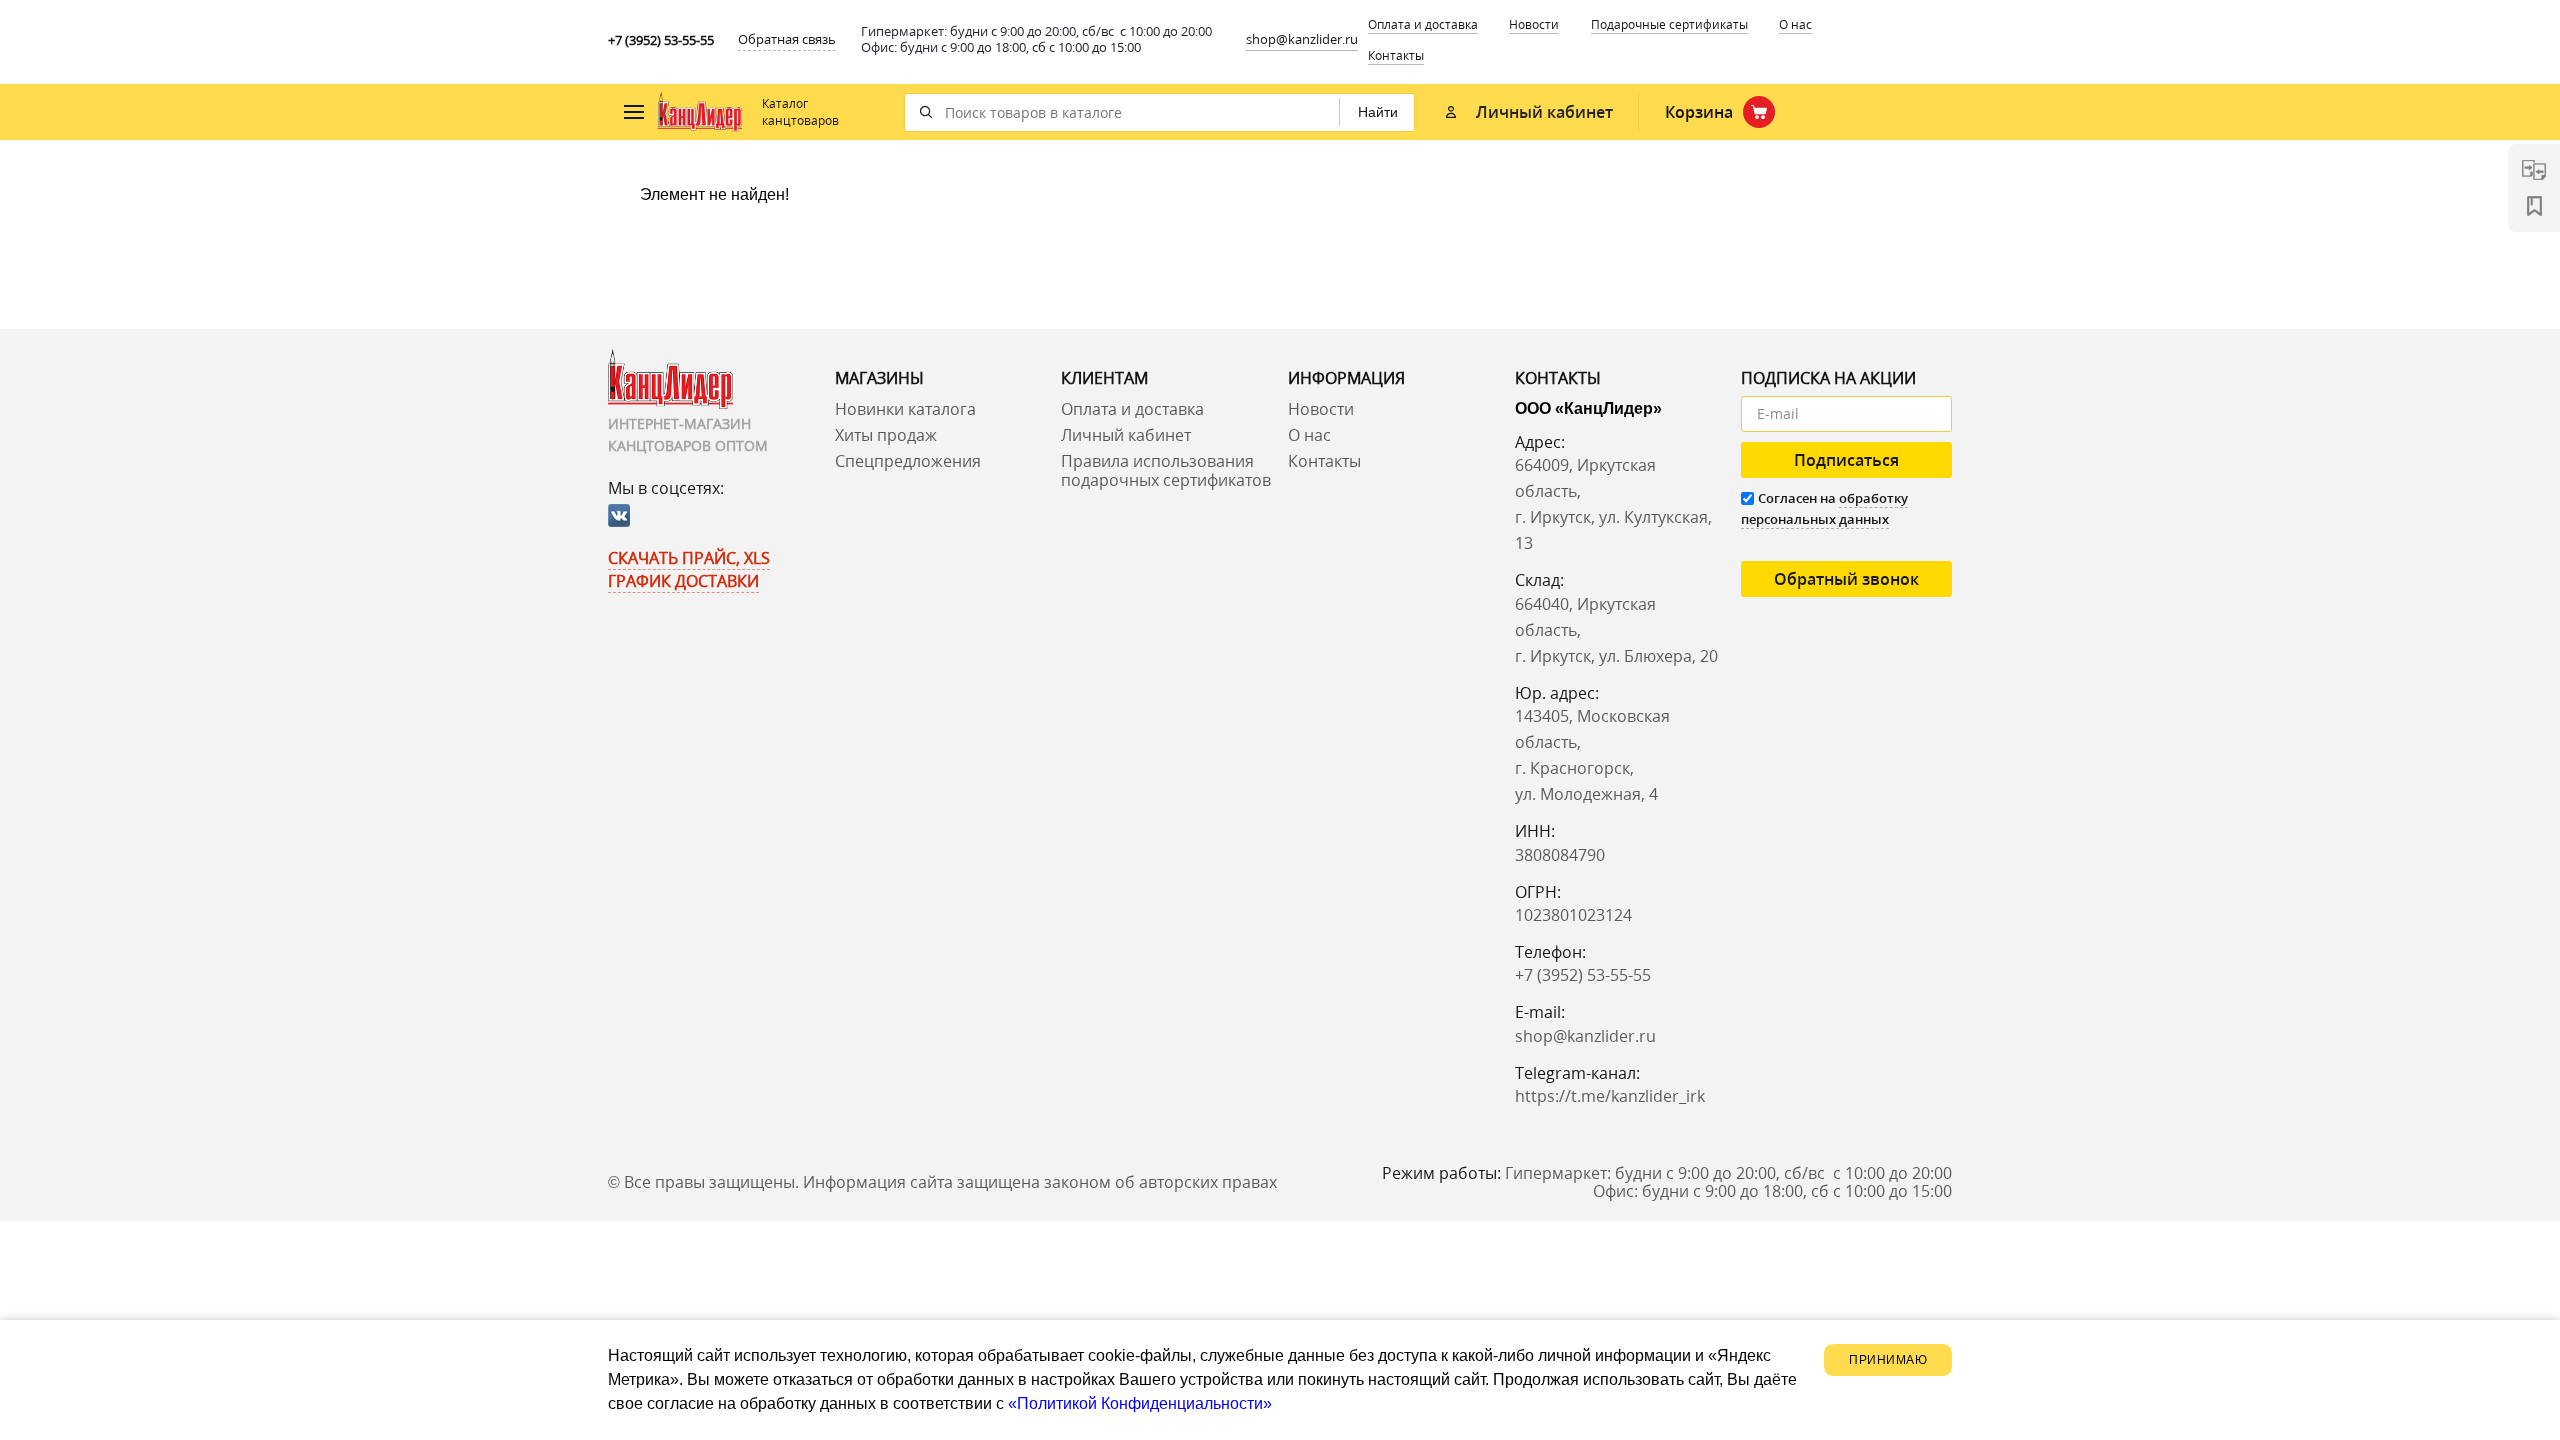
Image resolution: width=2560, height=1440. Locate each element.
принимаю (1888, 1360)
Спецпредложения (908, 461)
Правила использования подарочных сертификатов (1166, 470)
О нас (1795, 24)
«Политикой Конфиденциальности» (1140, 1403)
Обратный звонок (1846, 579)
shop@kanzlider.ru (1302, 39)
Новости (1321, 409)
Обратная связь (787, 39)
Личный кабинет (1126, 435)
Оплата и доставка (1423, 24)
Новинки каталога (905, 409)
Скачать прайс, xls (689, 558)
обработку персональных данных (1824, 508)
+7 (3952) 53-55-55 (661, 40)
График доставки (683, 581)
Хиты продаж (886, 435)
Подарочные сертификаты (1669, 24)
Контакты (1396, 55)
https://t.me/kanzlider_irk (1610, 1096)
